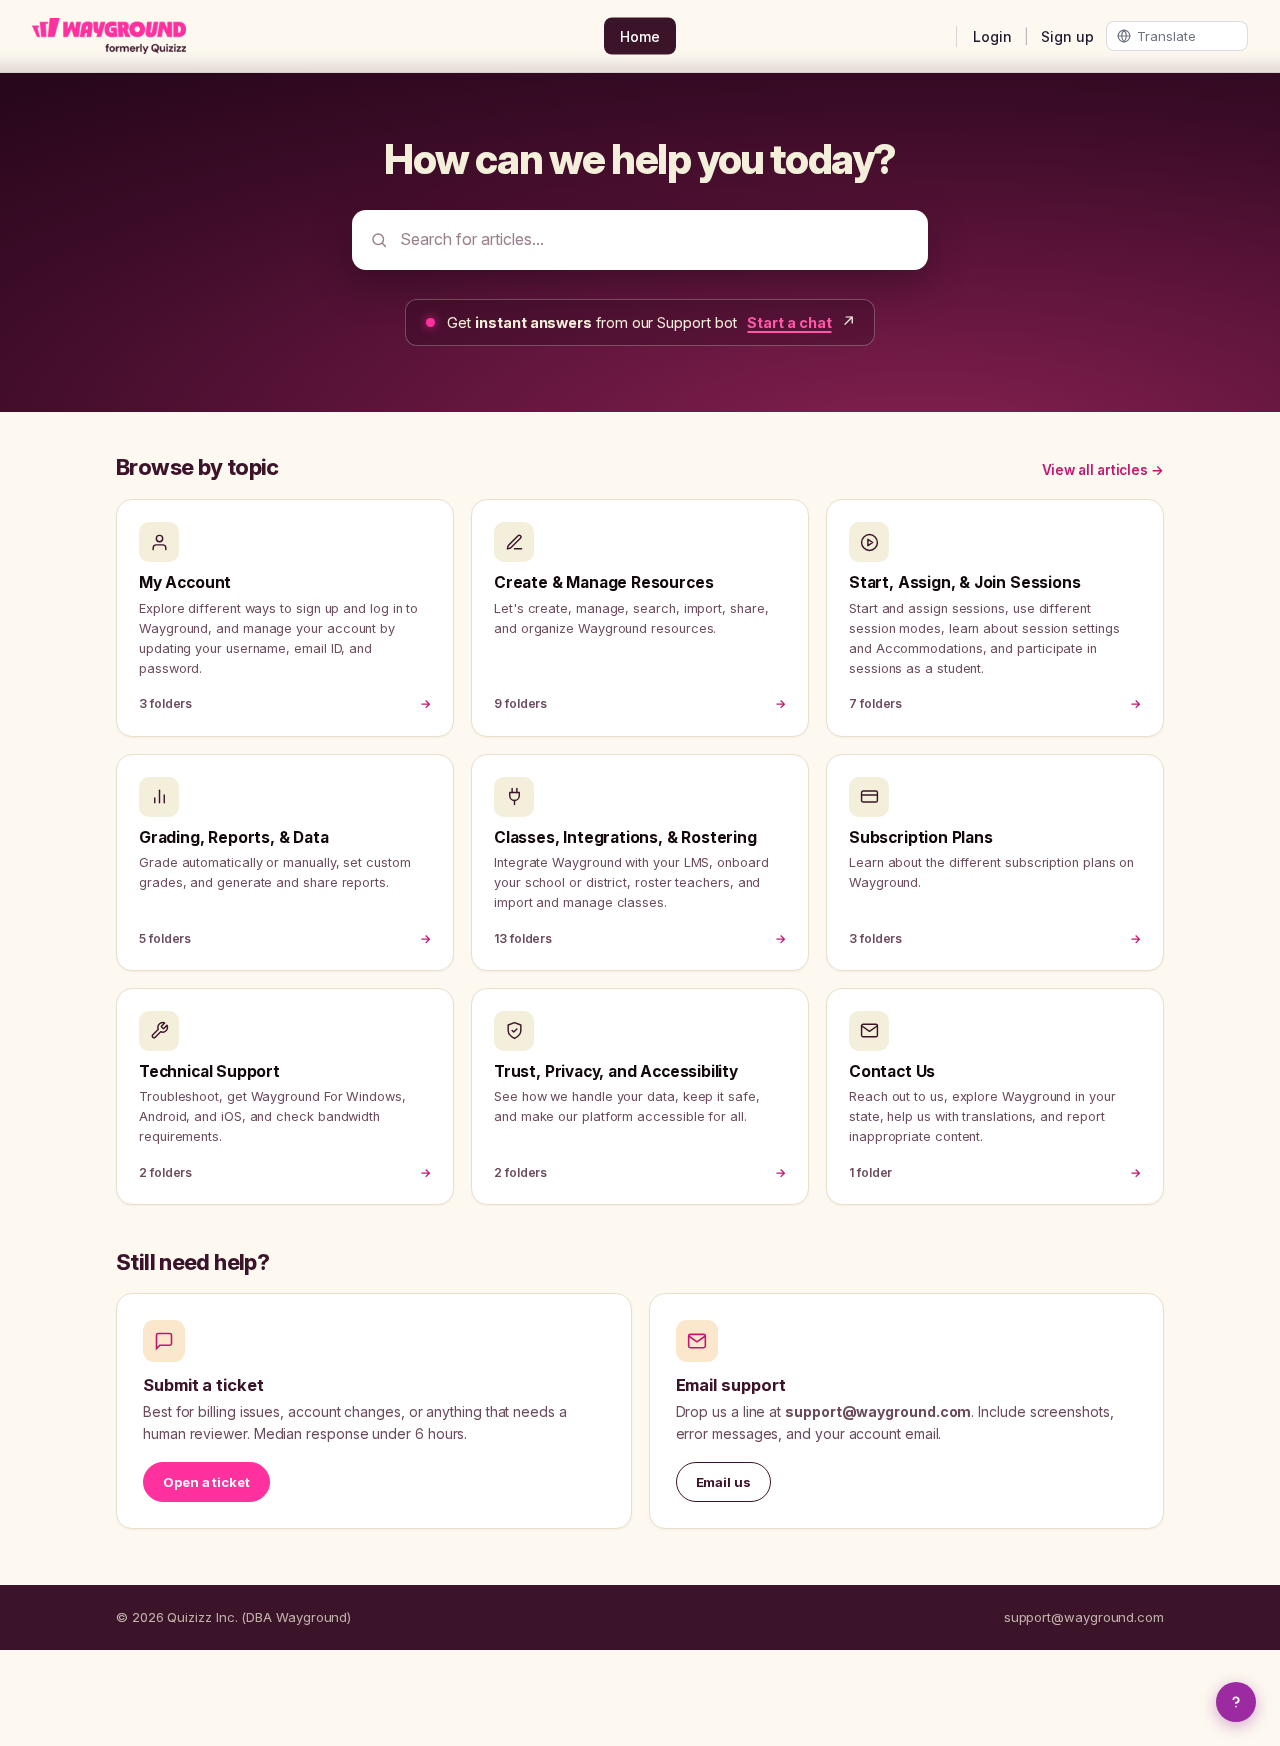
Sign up (1067, 36)
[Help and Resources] (1236, 1702)
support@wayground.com (1084, 1617)
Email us (723, 1482)
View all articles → (1103, 470)
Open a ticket (206, 1482)
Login (992, 36)
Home (640, 36)
